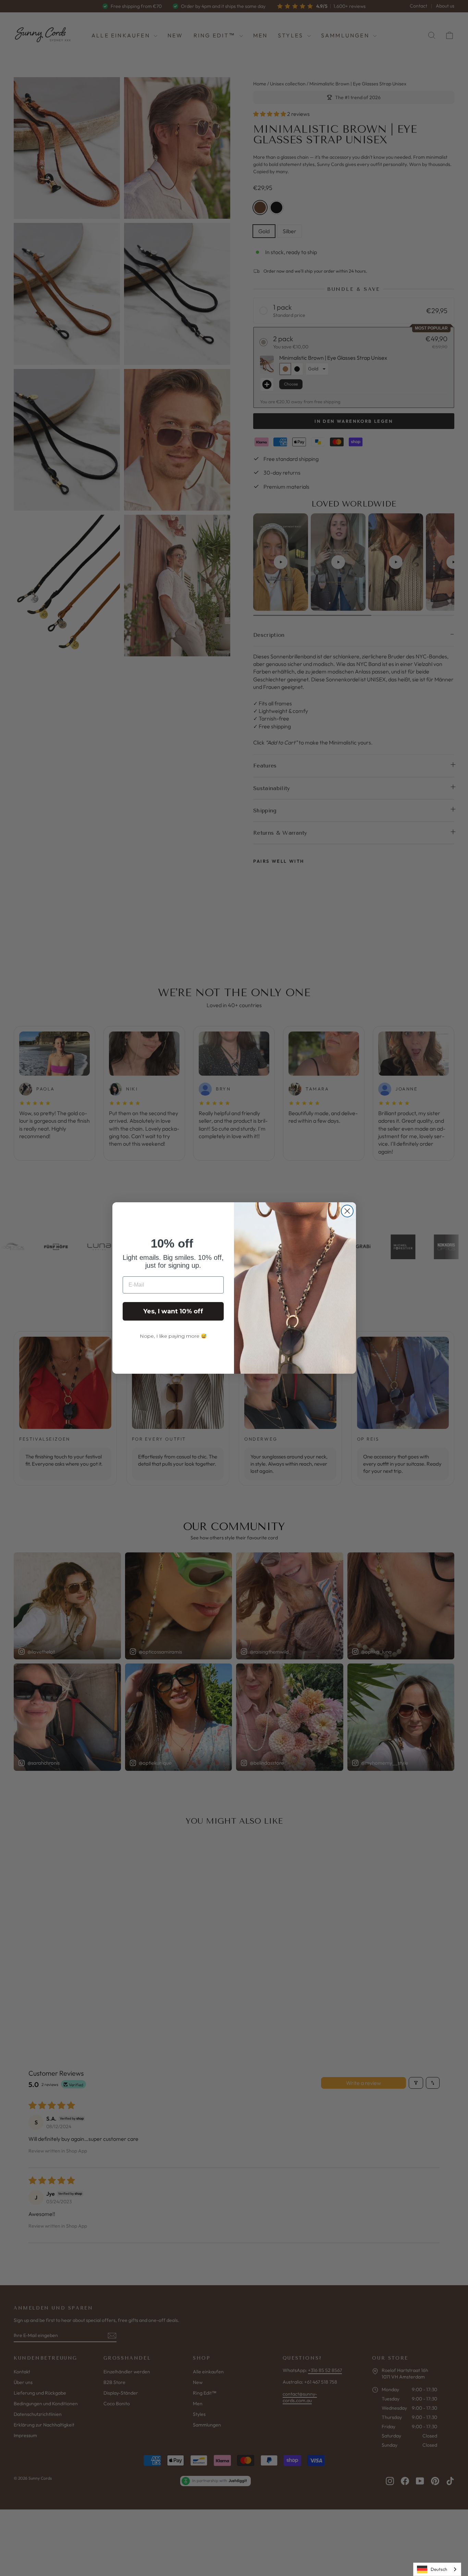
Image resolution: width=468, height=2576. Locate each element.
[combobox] (437, 2569)
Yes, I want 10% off (173, 1311)
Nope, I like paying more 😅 (173, 1336)
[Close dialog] (347, 1211)
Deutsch (439, 2569)
